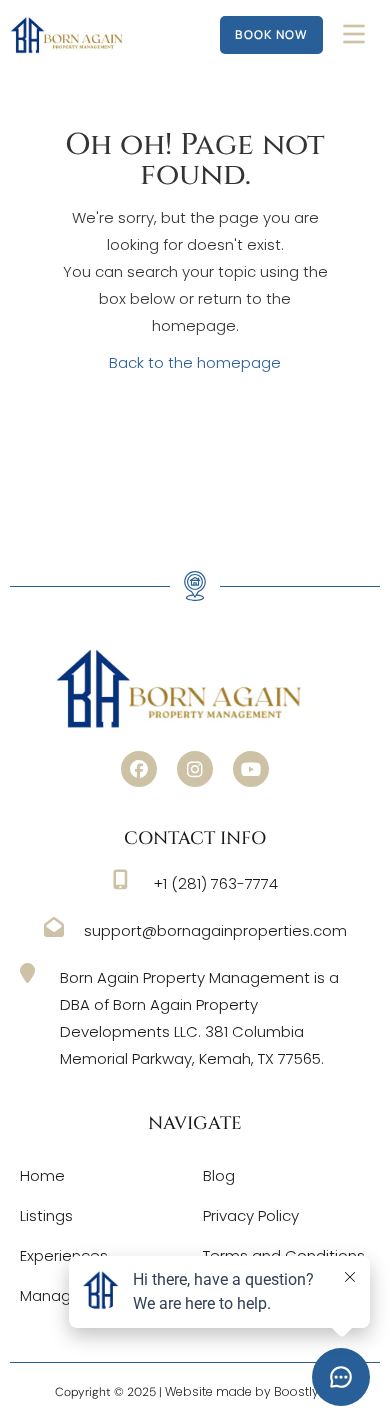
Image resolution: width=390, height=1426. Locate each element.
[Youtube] (251, 769)
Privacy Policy (251, 1215)
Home (42, 1175)
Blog (219, 1175)
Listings (46, 1215)
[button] (139, 769)
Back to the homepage (195, 362)
